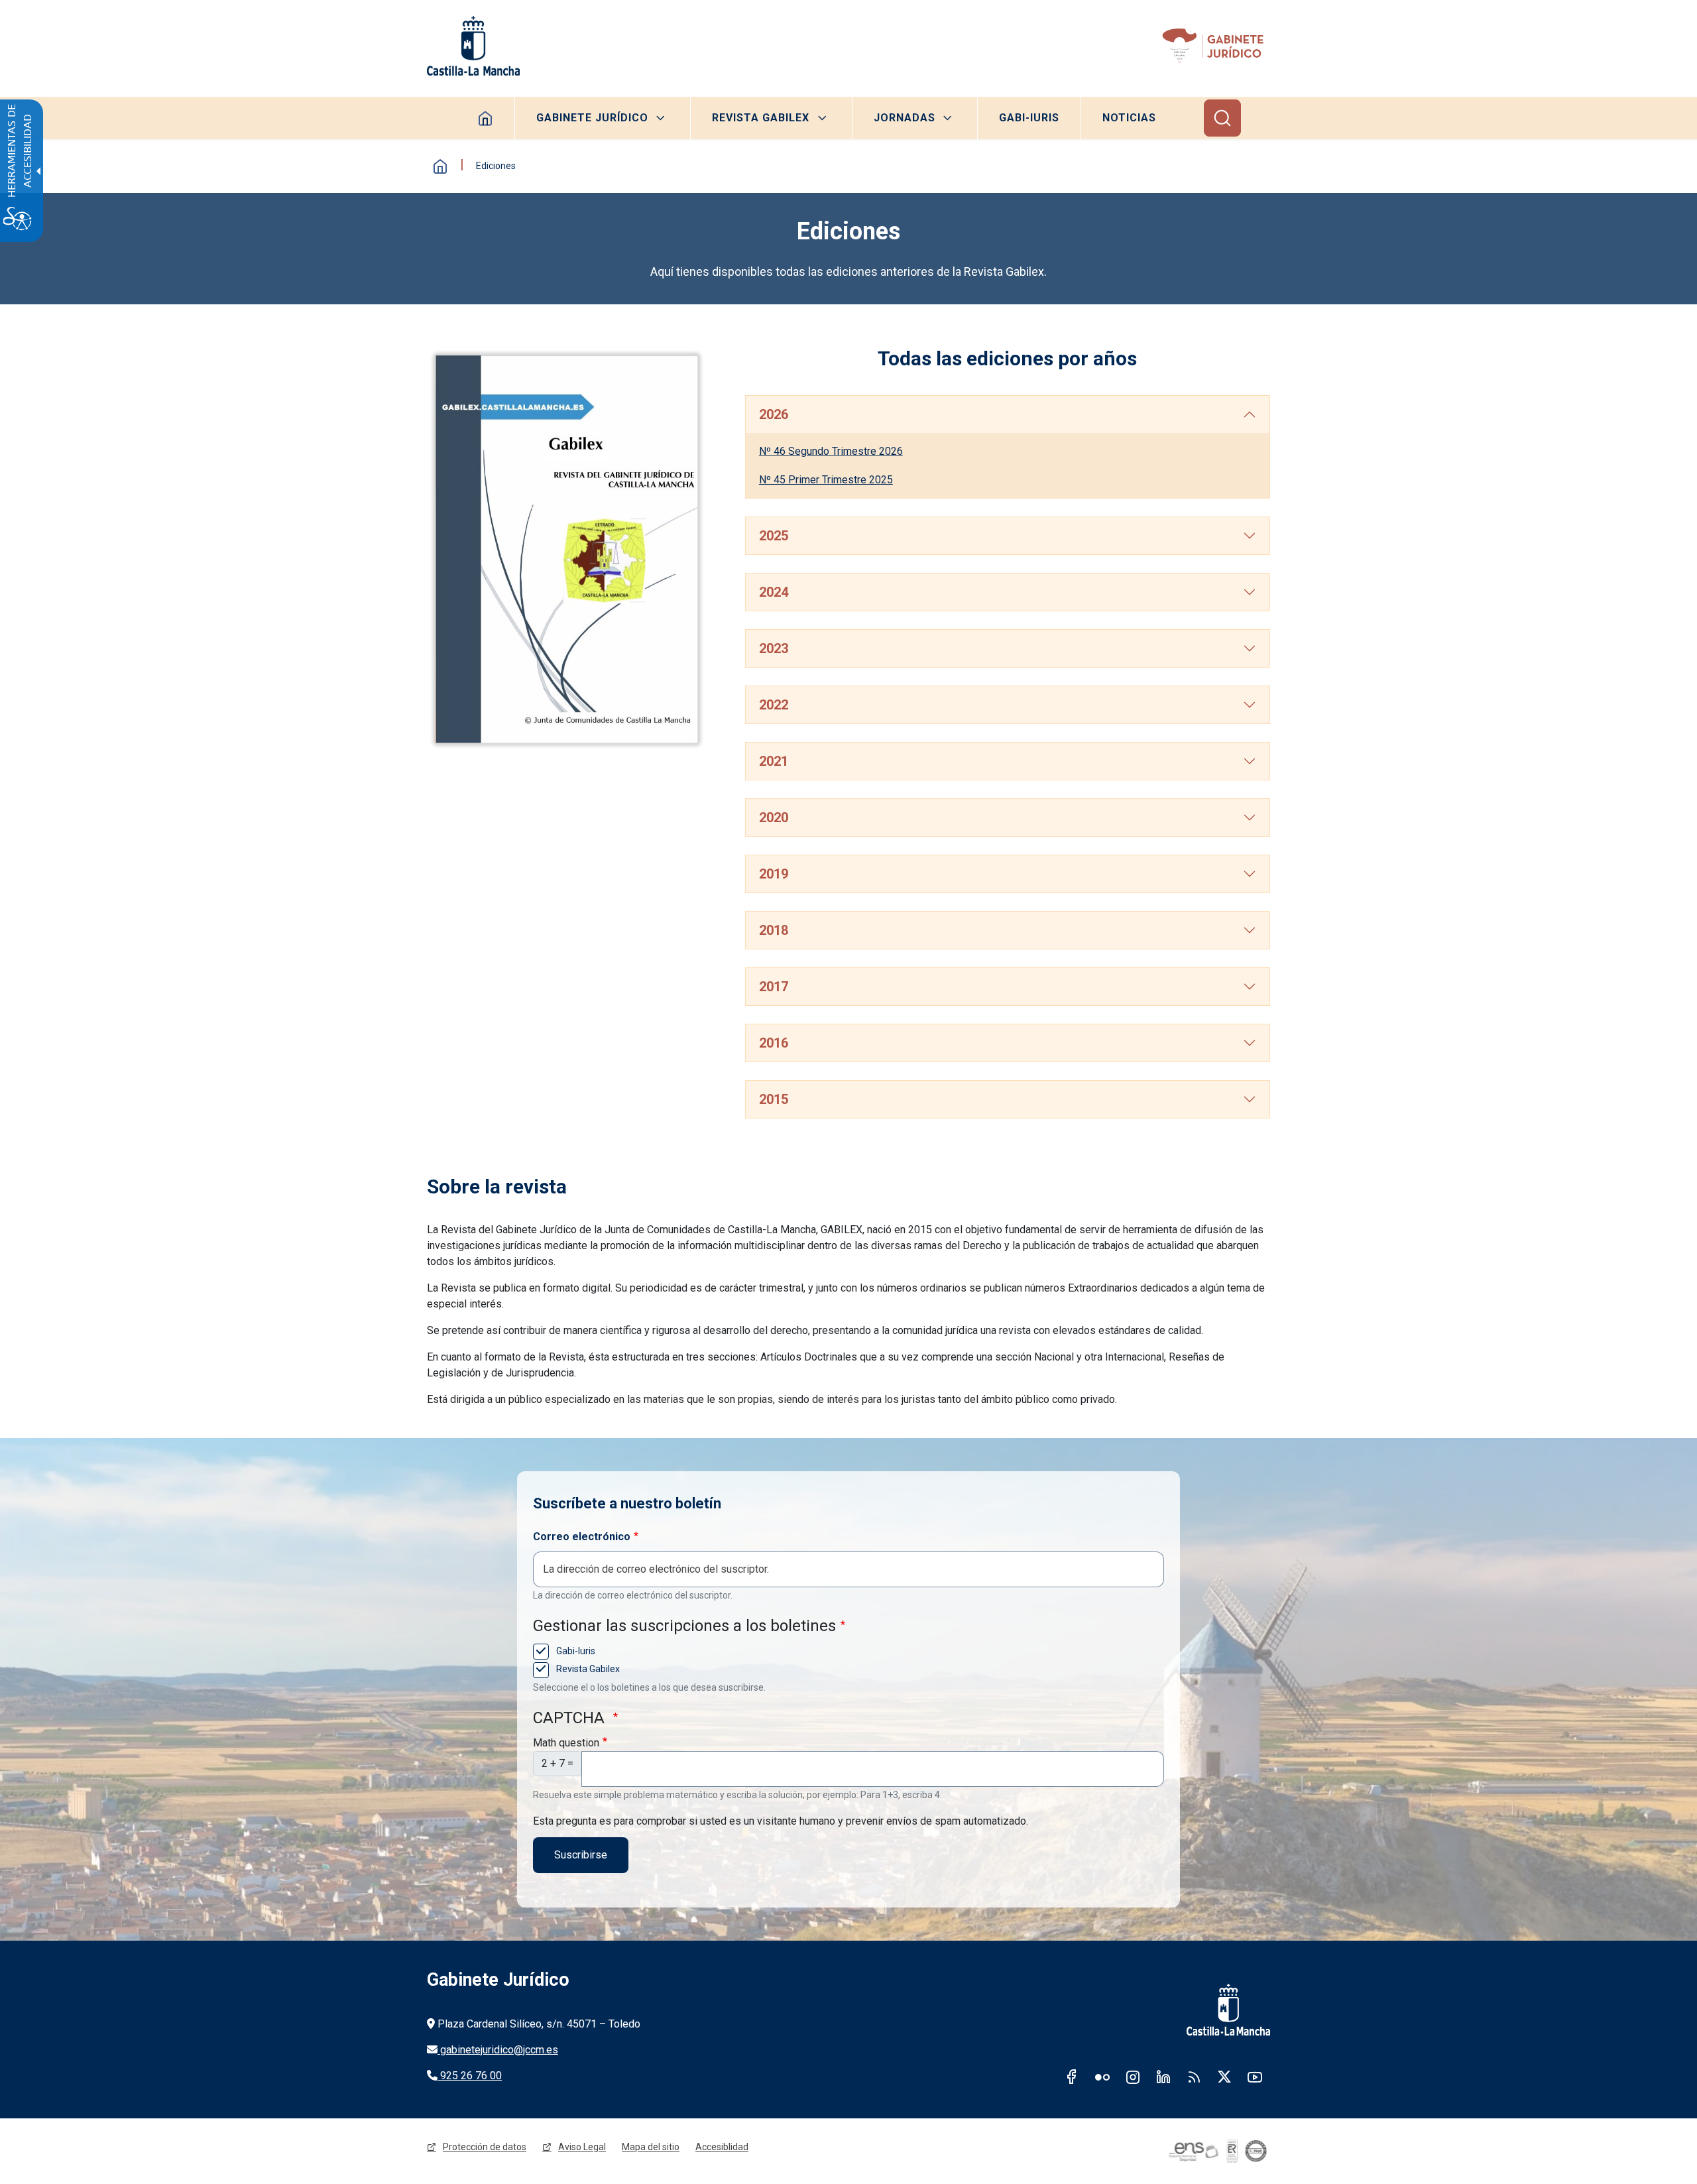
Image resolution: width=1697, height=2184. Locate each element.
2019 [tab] (774, 874)
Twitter (1224, 2077)
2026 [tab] (774, 414)
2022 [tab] (774, 705)
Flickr (1102, 2077)
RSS (1194, 2077)
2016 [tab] (774, 1043)
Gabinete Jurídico (592, 118)
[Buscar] (1222, 118)
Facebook (1072, 2077)
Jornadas (905, 118)
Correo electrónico (582, 1537)
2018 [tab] (774, 930)
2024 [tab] (774, 592)
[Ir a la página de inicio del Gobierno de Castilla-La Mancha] (473, 46)
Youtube (1255, 2077)
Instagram (1133, 2077)
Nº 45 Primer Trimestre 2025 (826, 480)
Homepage (486, 118)
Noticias (1129, 118)
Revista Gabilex (761, 118)
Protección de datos (485, 2147)
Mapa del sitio (651, 2147)
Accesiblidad (722, 2147)
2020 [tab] (774, 818)
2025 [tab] (774, 536)
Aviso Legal (582, 2147)
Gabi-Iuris (1029, 118)
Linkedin (1163, 2077)
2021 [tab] (774, 761)
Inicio (440, 166)
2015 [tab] (774, 1099)
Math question (566, 1743)
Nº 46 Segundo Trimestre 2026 (831, 451)
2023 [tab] (774, 648)
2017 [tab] (774, 987)
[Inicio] (1215, 46)
